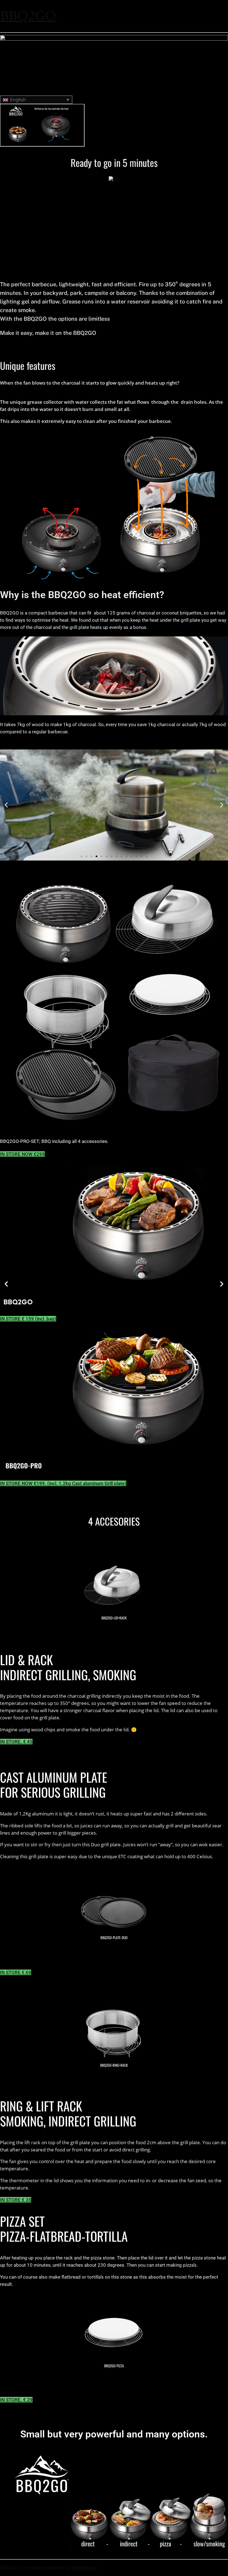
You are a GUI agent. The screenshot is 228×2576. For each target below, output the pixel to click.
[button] (6, 805)
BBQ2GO (28, 16)
